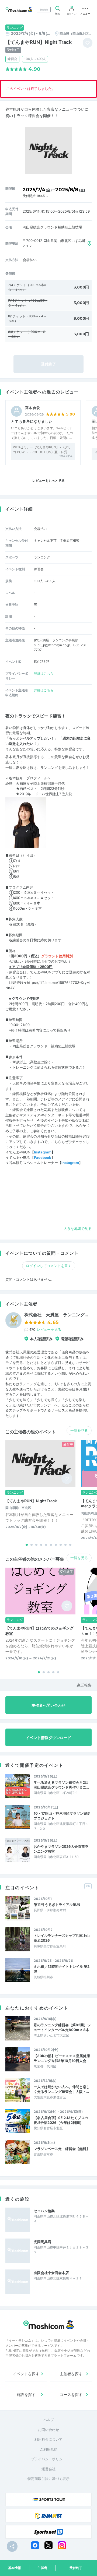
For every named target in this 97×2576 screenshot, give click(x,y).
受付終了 (76, 2568)
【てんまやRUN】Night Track (31, 1501)
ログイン (72, 14)
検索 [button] (58, 14)
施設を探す (26, 2394)
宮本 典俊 (32, 408)
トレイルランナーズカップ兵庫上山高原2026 (62, 1938)
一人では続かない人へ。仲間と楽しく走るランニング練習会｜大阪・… (62, 2089)
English (44, 10)
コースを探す (71, 2394)
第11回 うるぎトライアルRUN (57, 1905)
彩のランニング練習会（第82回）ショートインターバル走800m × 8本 (62, 2027)
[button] (27, 1545)
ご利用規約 (49, 2449)
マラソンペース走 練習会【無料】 (62, 2149)
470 (45, 1329)
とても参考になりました (32, 421)
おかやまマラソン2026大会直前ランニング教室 (61, 1849)
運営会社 (48, 2469)
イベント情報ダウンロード (48, 1738)
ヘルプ (49, 2420)
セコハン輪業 (44, 2211)
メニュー (85, 14)
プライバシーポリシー (48, 2459)
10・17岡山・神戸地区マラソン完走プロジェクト (62, 1816)
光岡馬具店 (42, 2242)
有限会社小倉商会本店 (51, 2273)
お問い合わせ (48, 2430)
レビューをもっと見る (48, 481)
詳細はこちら (44, 673)
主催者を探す (71, 2374)
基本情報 (15, 2568)
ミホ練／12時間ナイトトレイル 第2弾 (62, 1969)
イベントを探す (26, 2374)
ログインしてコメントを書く (49, 1266)
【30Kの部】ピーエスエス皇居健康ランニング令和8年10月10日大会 (62, 2058)
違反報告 (84, 1685)
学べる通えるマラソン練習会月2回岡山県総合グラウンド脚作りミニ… (61, 1785)
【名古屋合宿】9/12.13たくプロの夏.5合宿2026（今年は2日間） (61, 2120)
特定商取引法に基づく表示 (48, 2479)
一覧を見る (79, 1430)
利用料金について (48, 2439)
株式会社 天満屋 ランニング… (56, 1315)
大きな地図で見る (78, 1229)
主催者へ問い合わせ (48, 1705)
